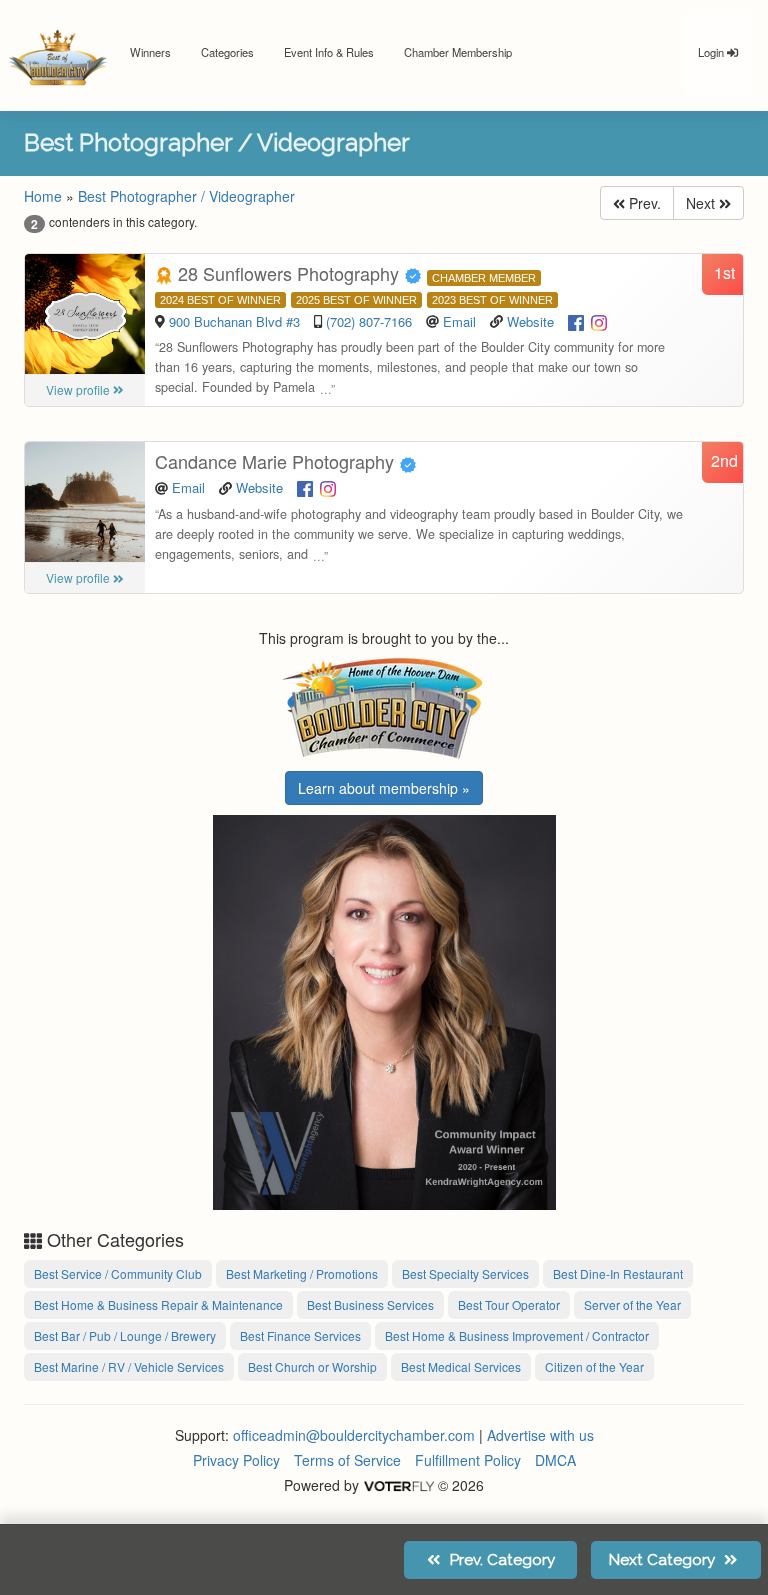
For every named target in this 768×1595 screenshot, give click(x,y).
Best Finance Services (300, 1335)
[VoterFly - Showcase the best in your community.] (398, 1485)
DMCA (555, 1460)
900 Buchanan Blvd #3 (236, 321)
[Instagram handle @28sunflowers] (599, 321)
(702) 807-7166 (369, 321)
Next (702, 203)
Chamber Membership (458, 52)
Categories (227, 52)
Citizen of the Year (594, 1366)
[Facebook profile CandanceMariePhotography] (305, 487)
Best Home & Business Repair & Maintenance (158, 1304)
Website (530, 321)
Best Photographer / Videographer (186, 196)
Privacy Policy (236, 1460)
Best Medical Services (461, 1366)
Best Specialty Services (465, 1273)
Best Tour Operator (509, 1304)
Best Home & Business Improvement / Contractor (517, 1335)
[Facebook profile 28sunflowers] (576, 321)
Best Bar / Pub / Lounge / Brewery (125, 1335)
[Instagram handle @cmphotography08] (328, 487)
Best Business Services (370, 1304)
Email (459, 321)
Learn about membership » (384, 788)
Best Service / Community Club (118, 1273)
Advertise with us (540, 1435)
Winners (150, 52)
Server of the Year (632, 1304)
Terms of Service (347, 1460)
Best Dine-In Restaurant (618, 1273)
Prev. (643, 203)
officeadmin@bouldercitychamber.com (354, 1435)
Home (43, 196)
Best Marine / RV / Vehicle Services (129, 1366)
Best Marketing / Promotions (302, 1273)
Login (712, 52)
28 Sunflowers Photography (288, 273)
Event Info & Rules (329, 52)
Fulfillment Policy (468, 1460)
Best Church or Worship (312, 1366)
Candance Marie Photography (277, 461)
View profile (79, 389)
